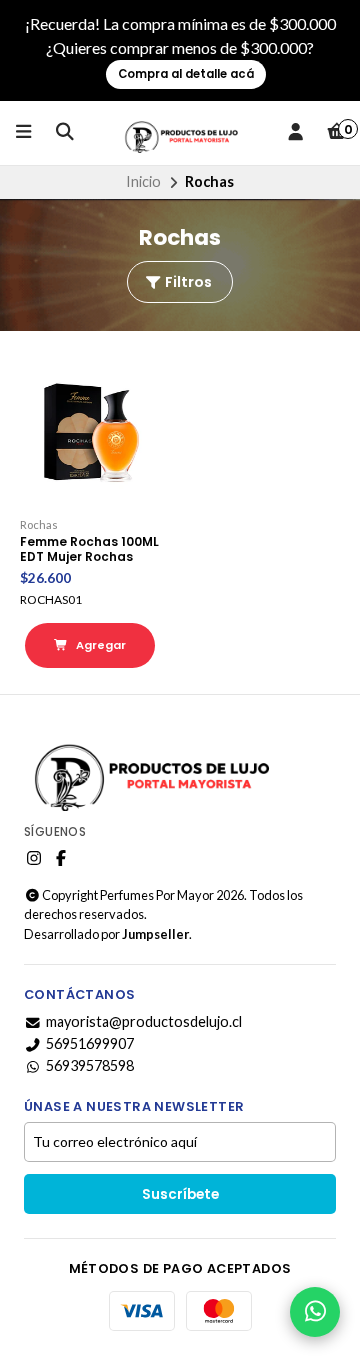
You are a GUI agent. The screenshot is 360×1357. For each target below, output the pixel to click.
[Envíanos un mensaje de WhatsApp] (315, 1312)
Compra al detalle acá (186, 74)
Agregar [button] (99, 645)
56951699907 (90, 1044)
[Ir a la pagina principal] (180, 133)
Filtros (187, 282)
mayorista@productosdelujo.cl (144, 1022)
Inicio (143, 181)
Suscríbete (180, 1194)
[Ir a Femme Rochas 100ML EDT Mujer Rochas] (90, 433)
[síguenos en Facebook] (61, 858)
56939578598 (90, 1066)
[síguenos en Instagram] (34, 858)
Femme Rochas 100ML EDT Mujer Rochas (89, 549)
